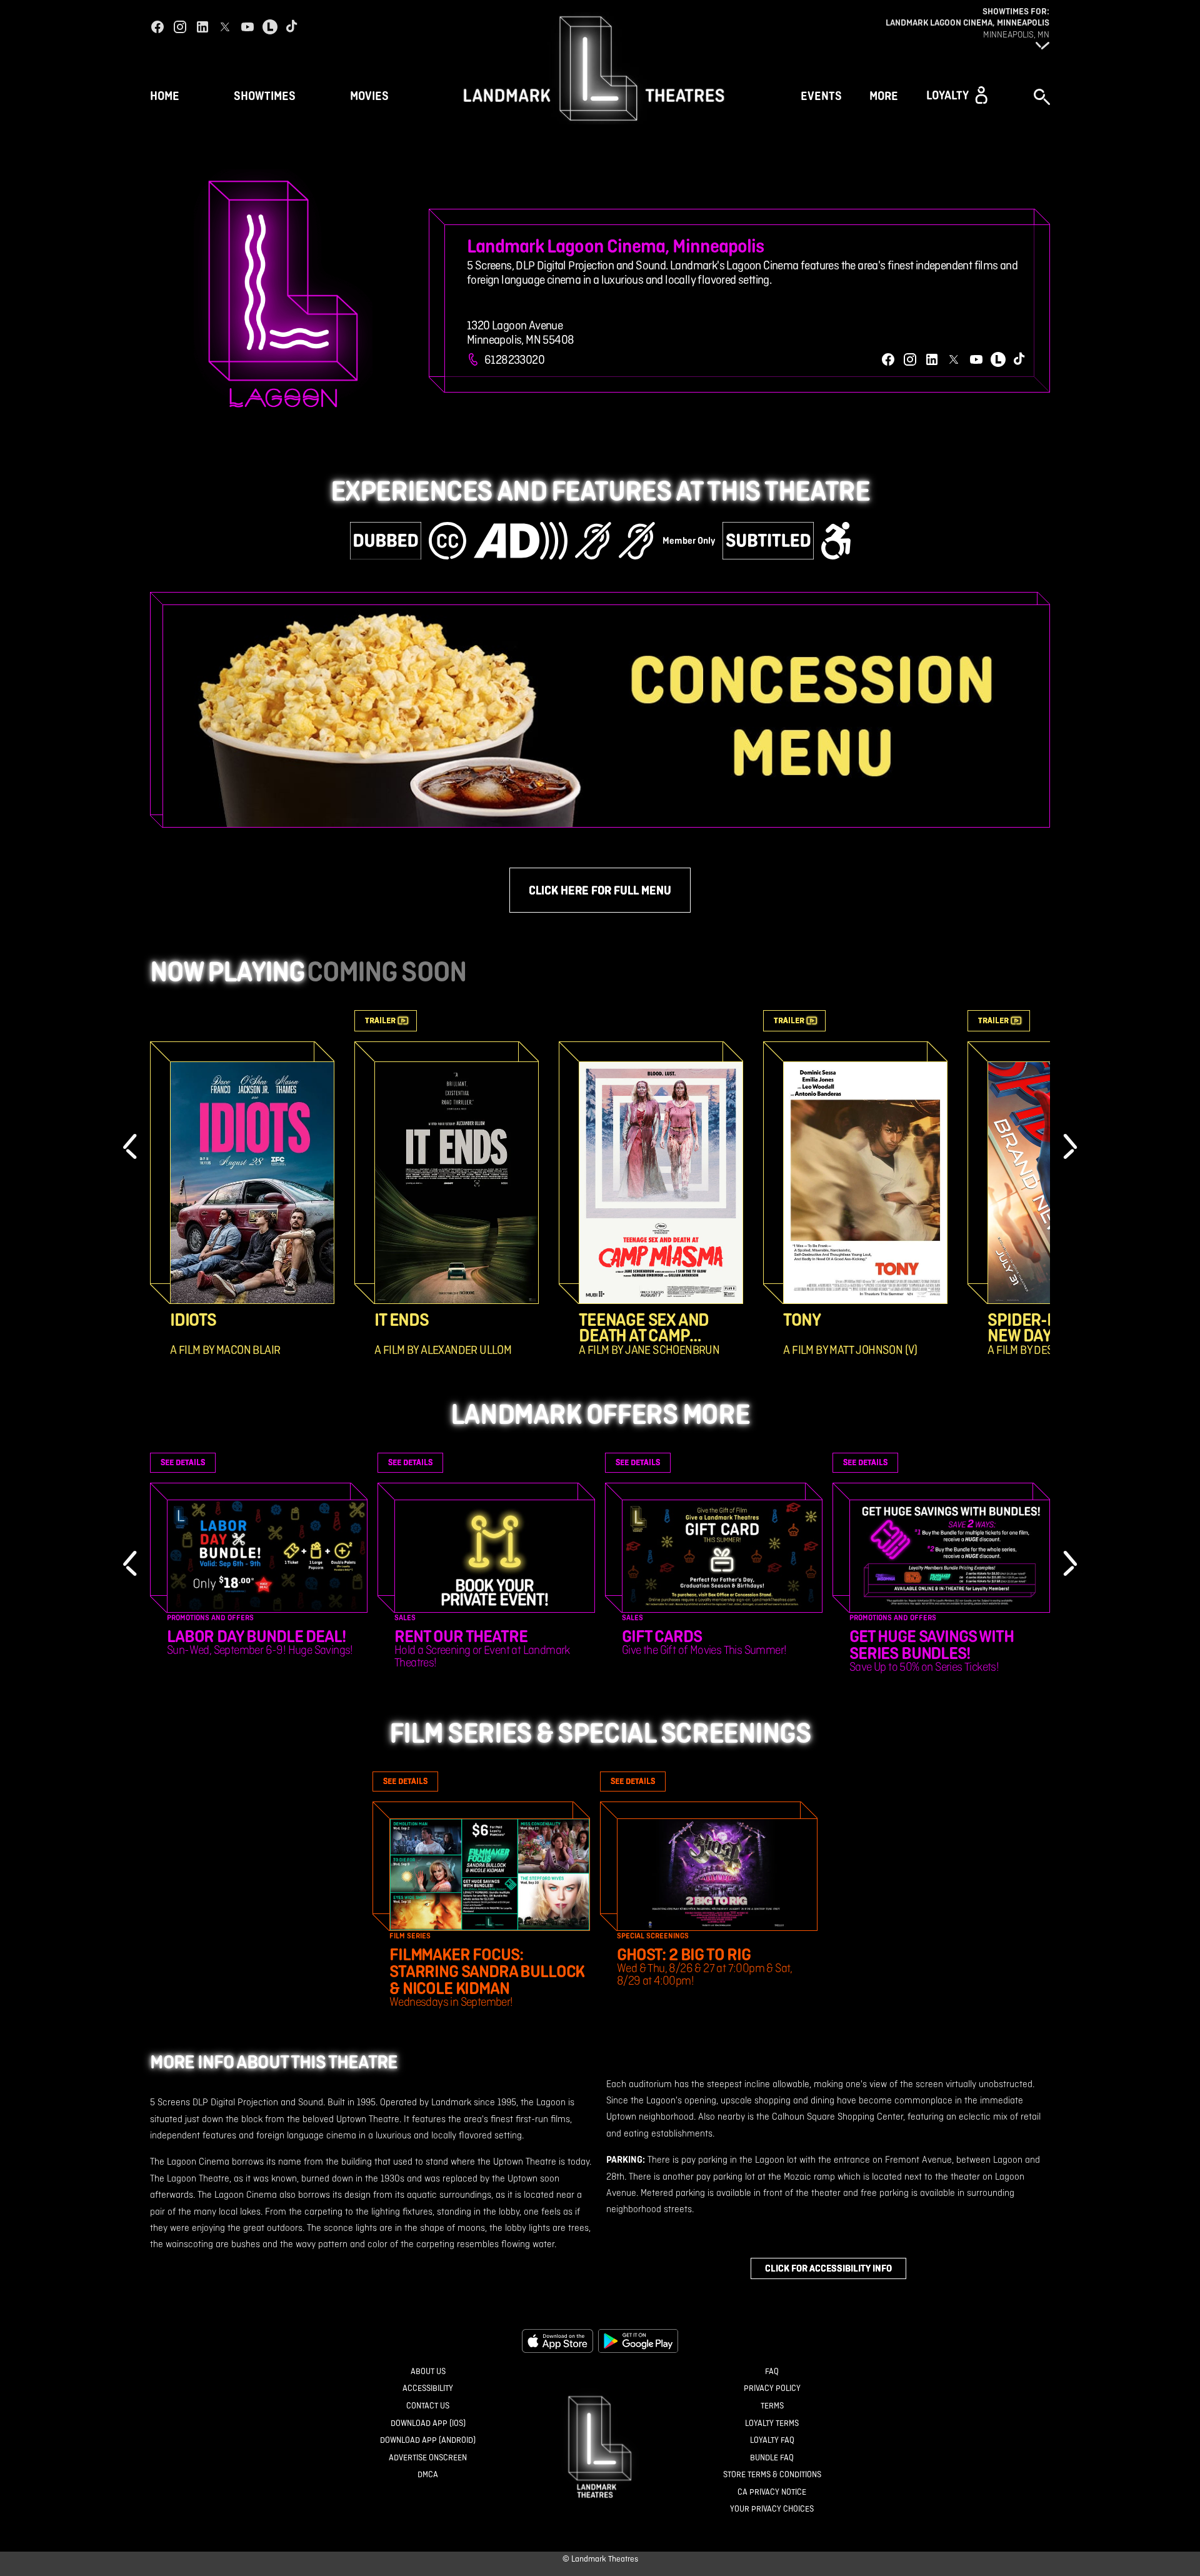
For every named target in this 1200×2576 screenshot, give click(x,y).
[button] (957, 95)
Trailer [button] (380, 1020)
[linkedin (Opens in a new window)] (202, 27)
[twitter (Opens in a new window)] (225, 27)
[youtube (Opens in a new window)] (247, 27)
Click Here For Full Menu (600, 890)
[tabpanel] (600, 1183)
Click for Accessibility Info (828, 2268)
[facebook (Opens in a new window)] (157, 27)
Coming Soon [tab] (387, 971)
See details (183, 1462)
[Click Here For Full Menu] (606, 716)
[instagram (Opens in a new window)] (180, 27)
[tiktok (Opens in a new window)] (292, 27)
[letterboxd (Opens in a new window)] (270, 27)
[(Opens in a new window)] (557, 2341)
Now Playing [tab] (227, 971)
